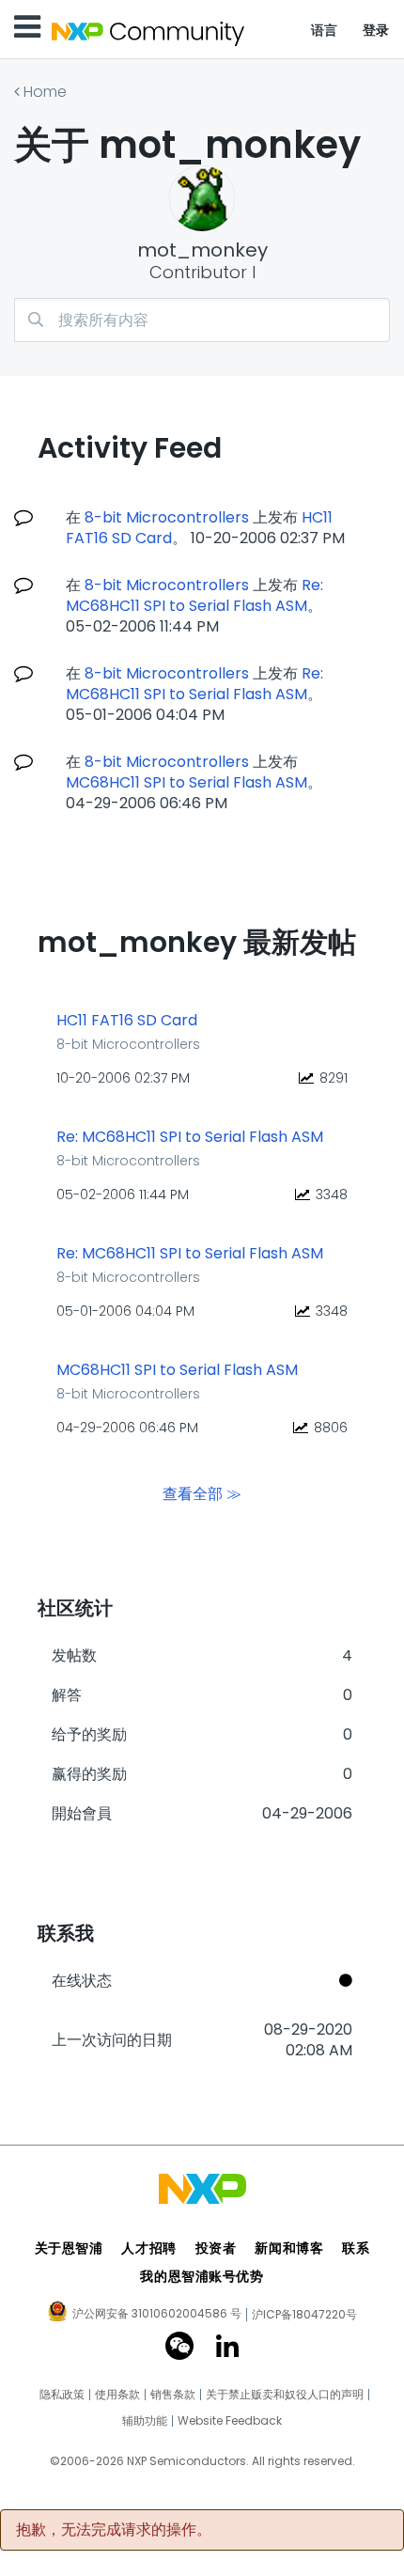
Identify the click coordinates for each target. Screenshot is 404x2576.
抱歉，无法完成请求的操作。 (114, 2530)
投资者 (216, 2248)
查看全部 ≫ (202, 1494)
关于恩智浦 (69, 2248)
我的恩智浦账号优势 (202, 2276)
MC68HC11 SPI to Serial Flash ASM (186, 782)
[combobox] (202, 320)
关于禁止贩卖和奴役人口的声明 (285, 2395)
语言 (325, 30)
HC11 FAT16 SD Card (127, 1021)
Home (45, 92)
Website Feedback (230, 2421)
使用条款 (117, 2395)
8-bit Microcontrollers (167, 517)
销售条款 (173, 2395)
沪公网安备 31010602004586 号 (157, 2315)
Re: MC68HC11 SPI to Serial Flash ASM (194, 595)
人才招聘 (148, 2248)
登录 (376, 30)
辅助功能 (145, 2421)
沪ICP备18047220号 (304, 2315)
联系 (356, 2248)
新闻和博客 (289, 2248)
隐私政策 (62, 2395)
